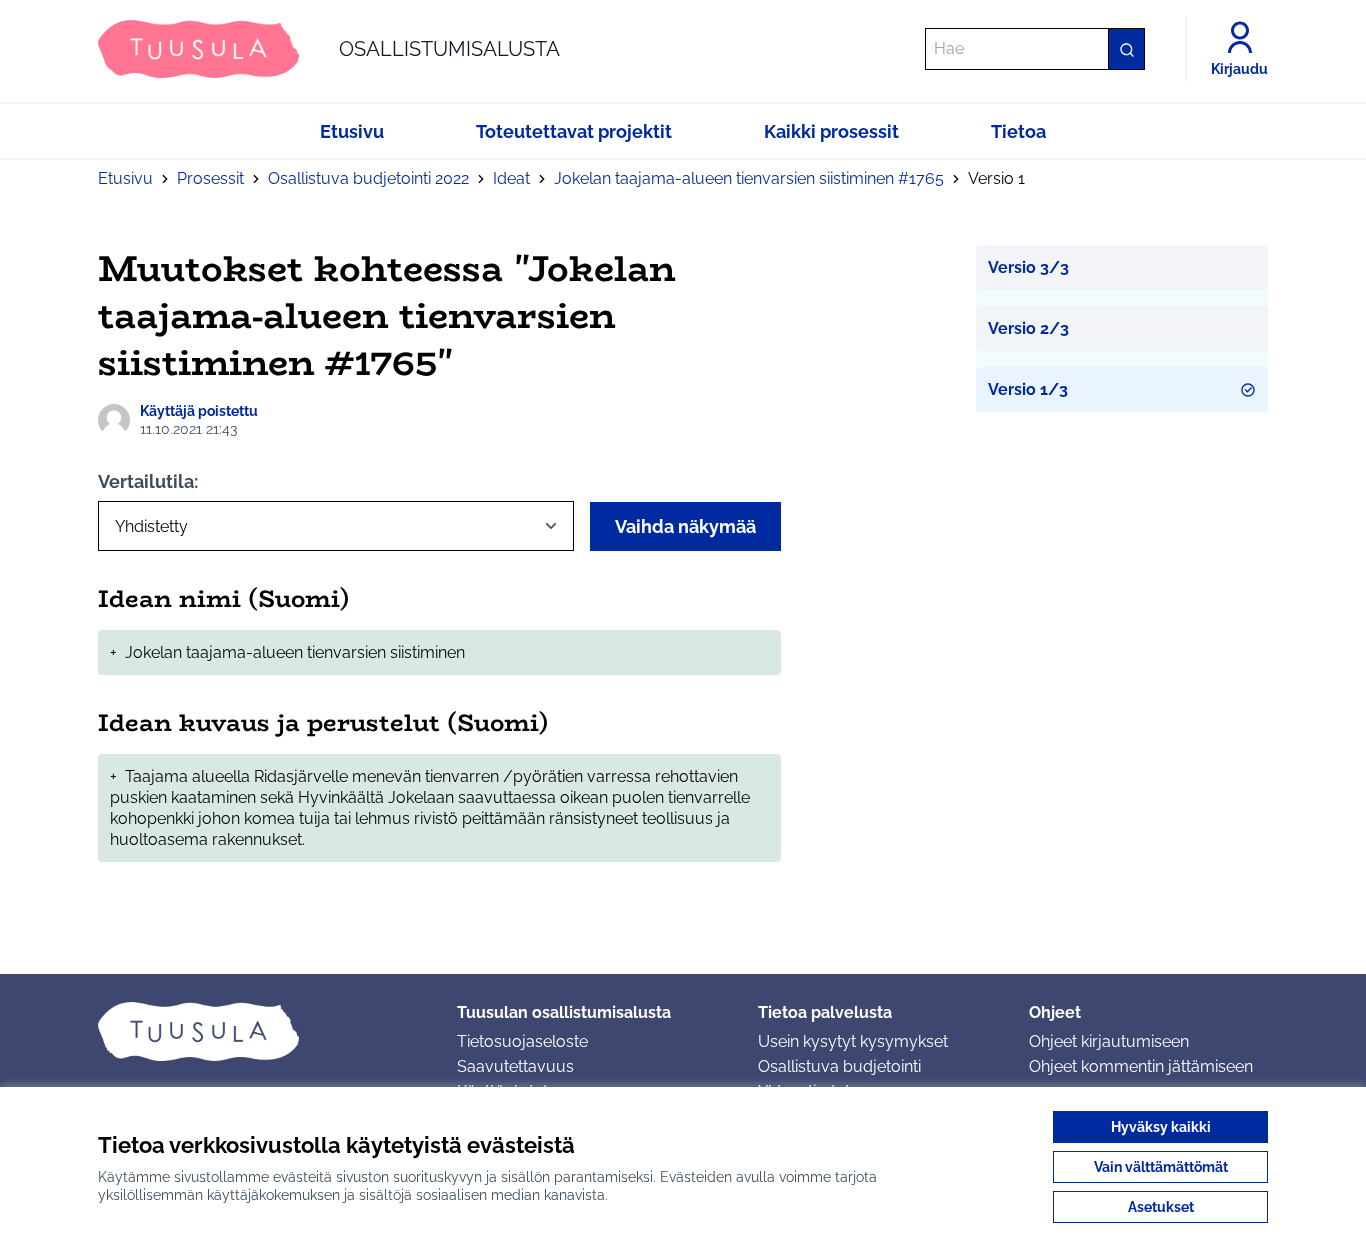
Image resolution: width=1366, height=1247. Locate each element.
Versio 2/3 (1028, 328)
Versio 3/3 (1028, 267)
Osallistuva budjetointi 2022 (368, 178)
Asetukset (1161, 1207)
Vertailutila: (148, 481)
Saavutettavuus (515, 1066)
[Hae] (1126, 49)
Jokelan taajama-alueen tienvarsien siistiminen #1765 (749, 178)
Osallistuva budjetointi (839, 1066)
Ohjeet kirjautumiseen (1109, 1041)
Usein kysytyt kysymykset (853, 1041)
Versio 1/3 (1028, 389)
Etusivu (125, 178)
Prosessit (210, 178)
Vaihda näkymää (685, 526)
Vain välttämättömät (1161, 1167)
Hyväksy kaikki (1161, 1127)
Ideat (511, 178)
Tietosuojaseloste (522, 1041)
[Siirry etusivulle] (261, 1031)
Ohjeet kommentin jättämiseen (1141, 1066)
